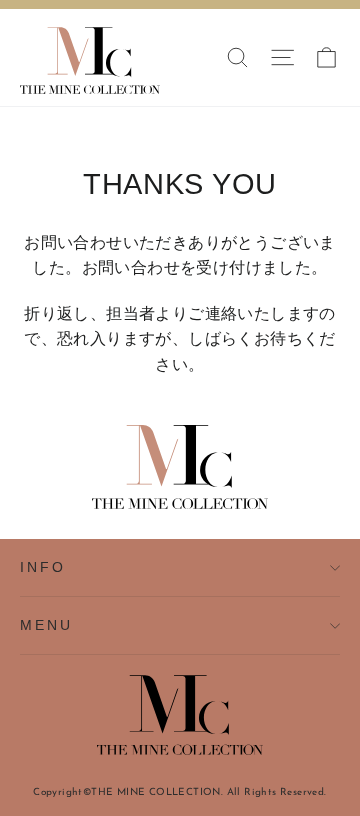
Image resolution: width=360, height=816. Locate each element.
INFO (42, 567)
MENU (46, 625)
